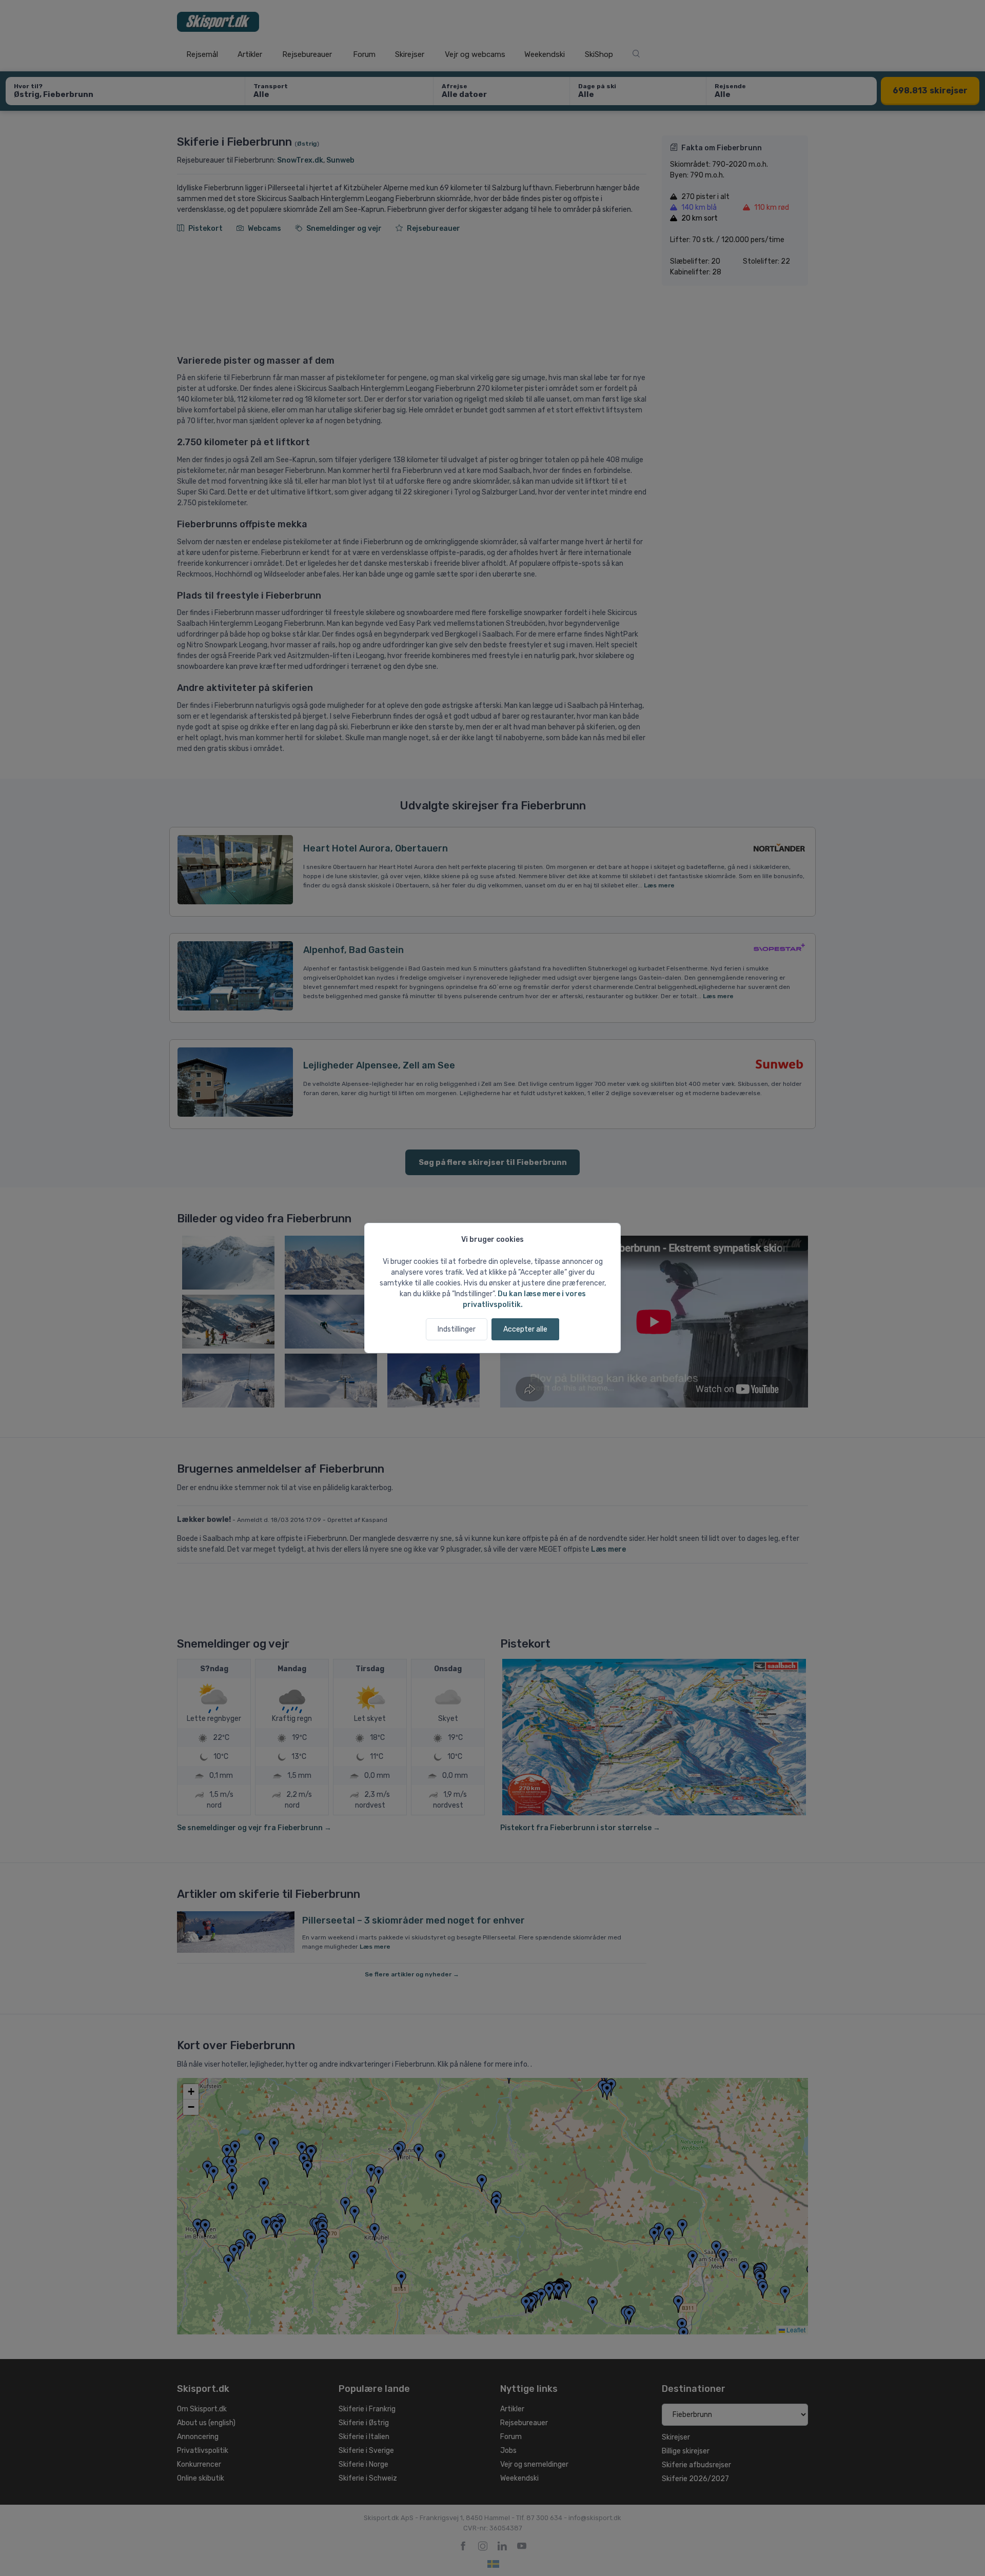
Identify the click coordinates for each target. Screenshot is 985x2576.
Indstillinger (457, 1329)
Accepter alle (525, 1329)
